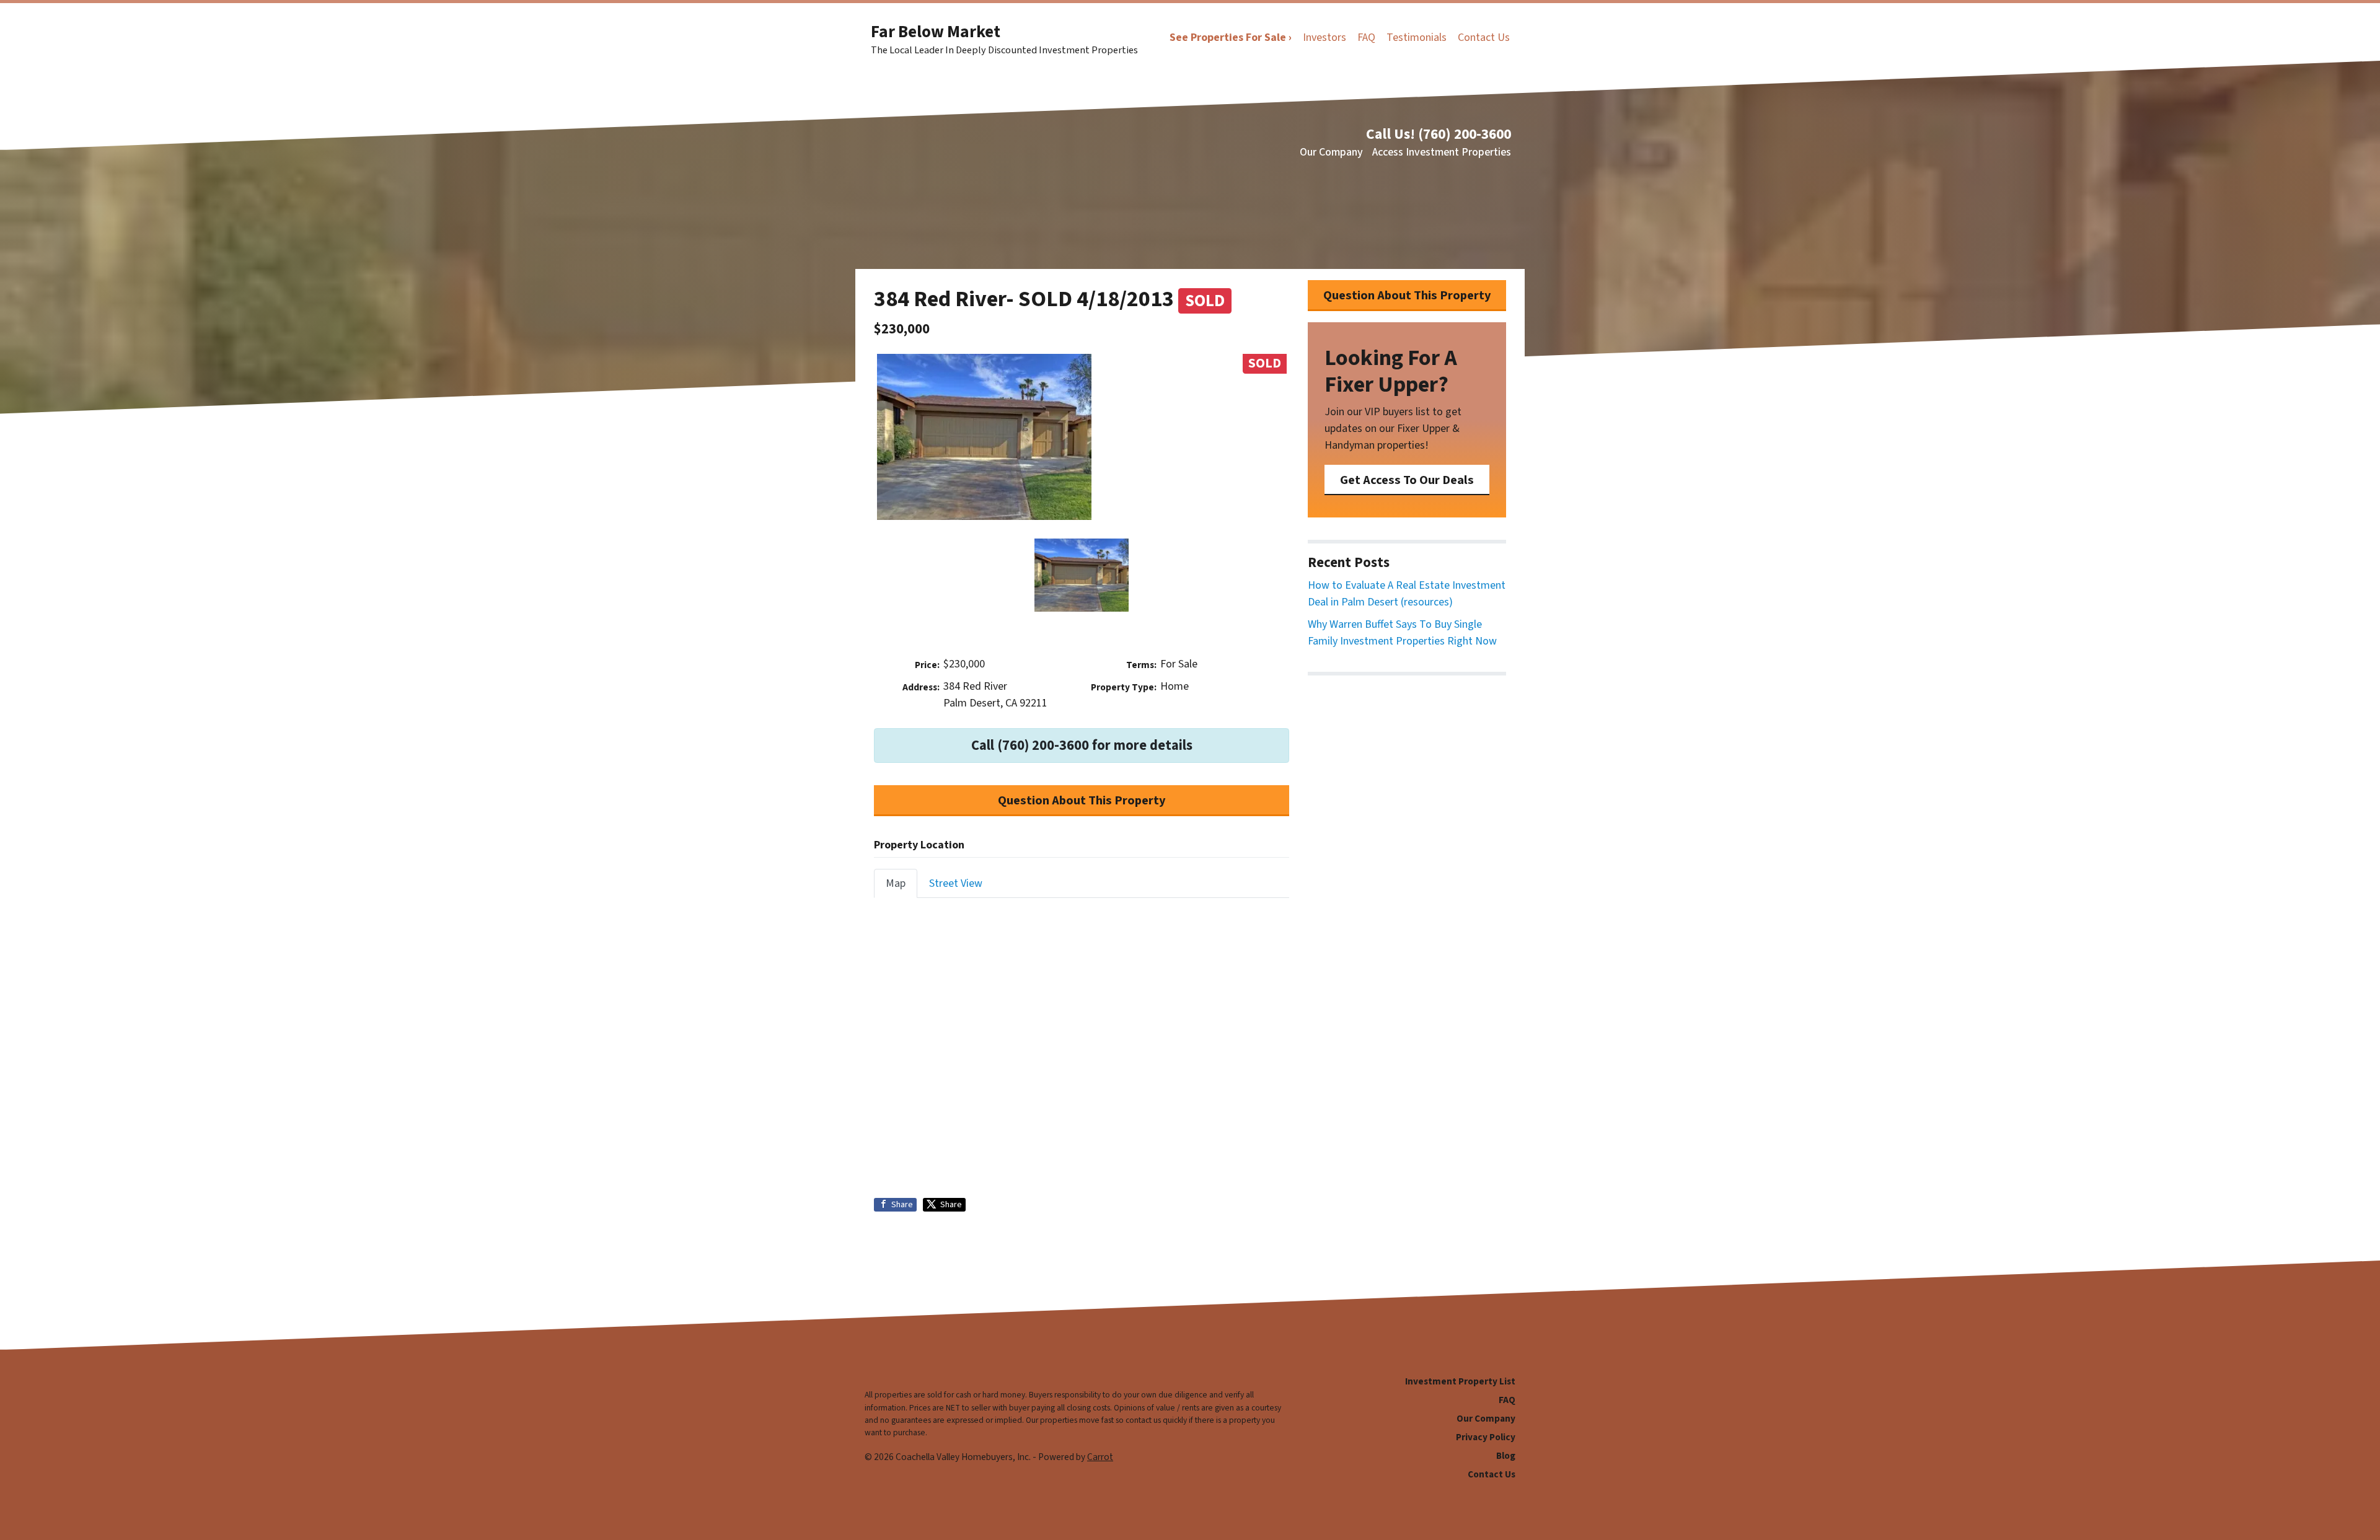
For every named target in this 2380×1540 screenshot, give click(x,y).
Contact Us (1484, 37)
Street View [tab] (956, 883)
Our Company (1331, 152)
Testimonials (1417, 37)
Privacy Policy (1486, 1437)
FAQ (1366, 37)
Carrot (1100, 1457)
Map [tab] (896, 883)
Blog (1506, 1456)
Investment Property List (1460, 1381)
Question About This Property (1082, 800)
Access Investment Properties (1442, 152)
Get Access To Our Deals (1407, 480)
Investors (1324, 37)
